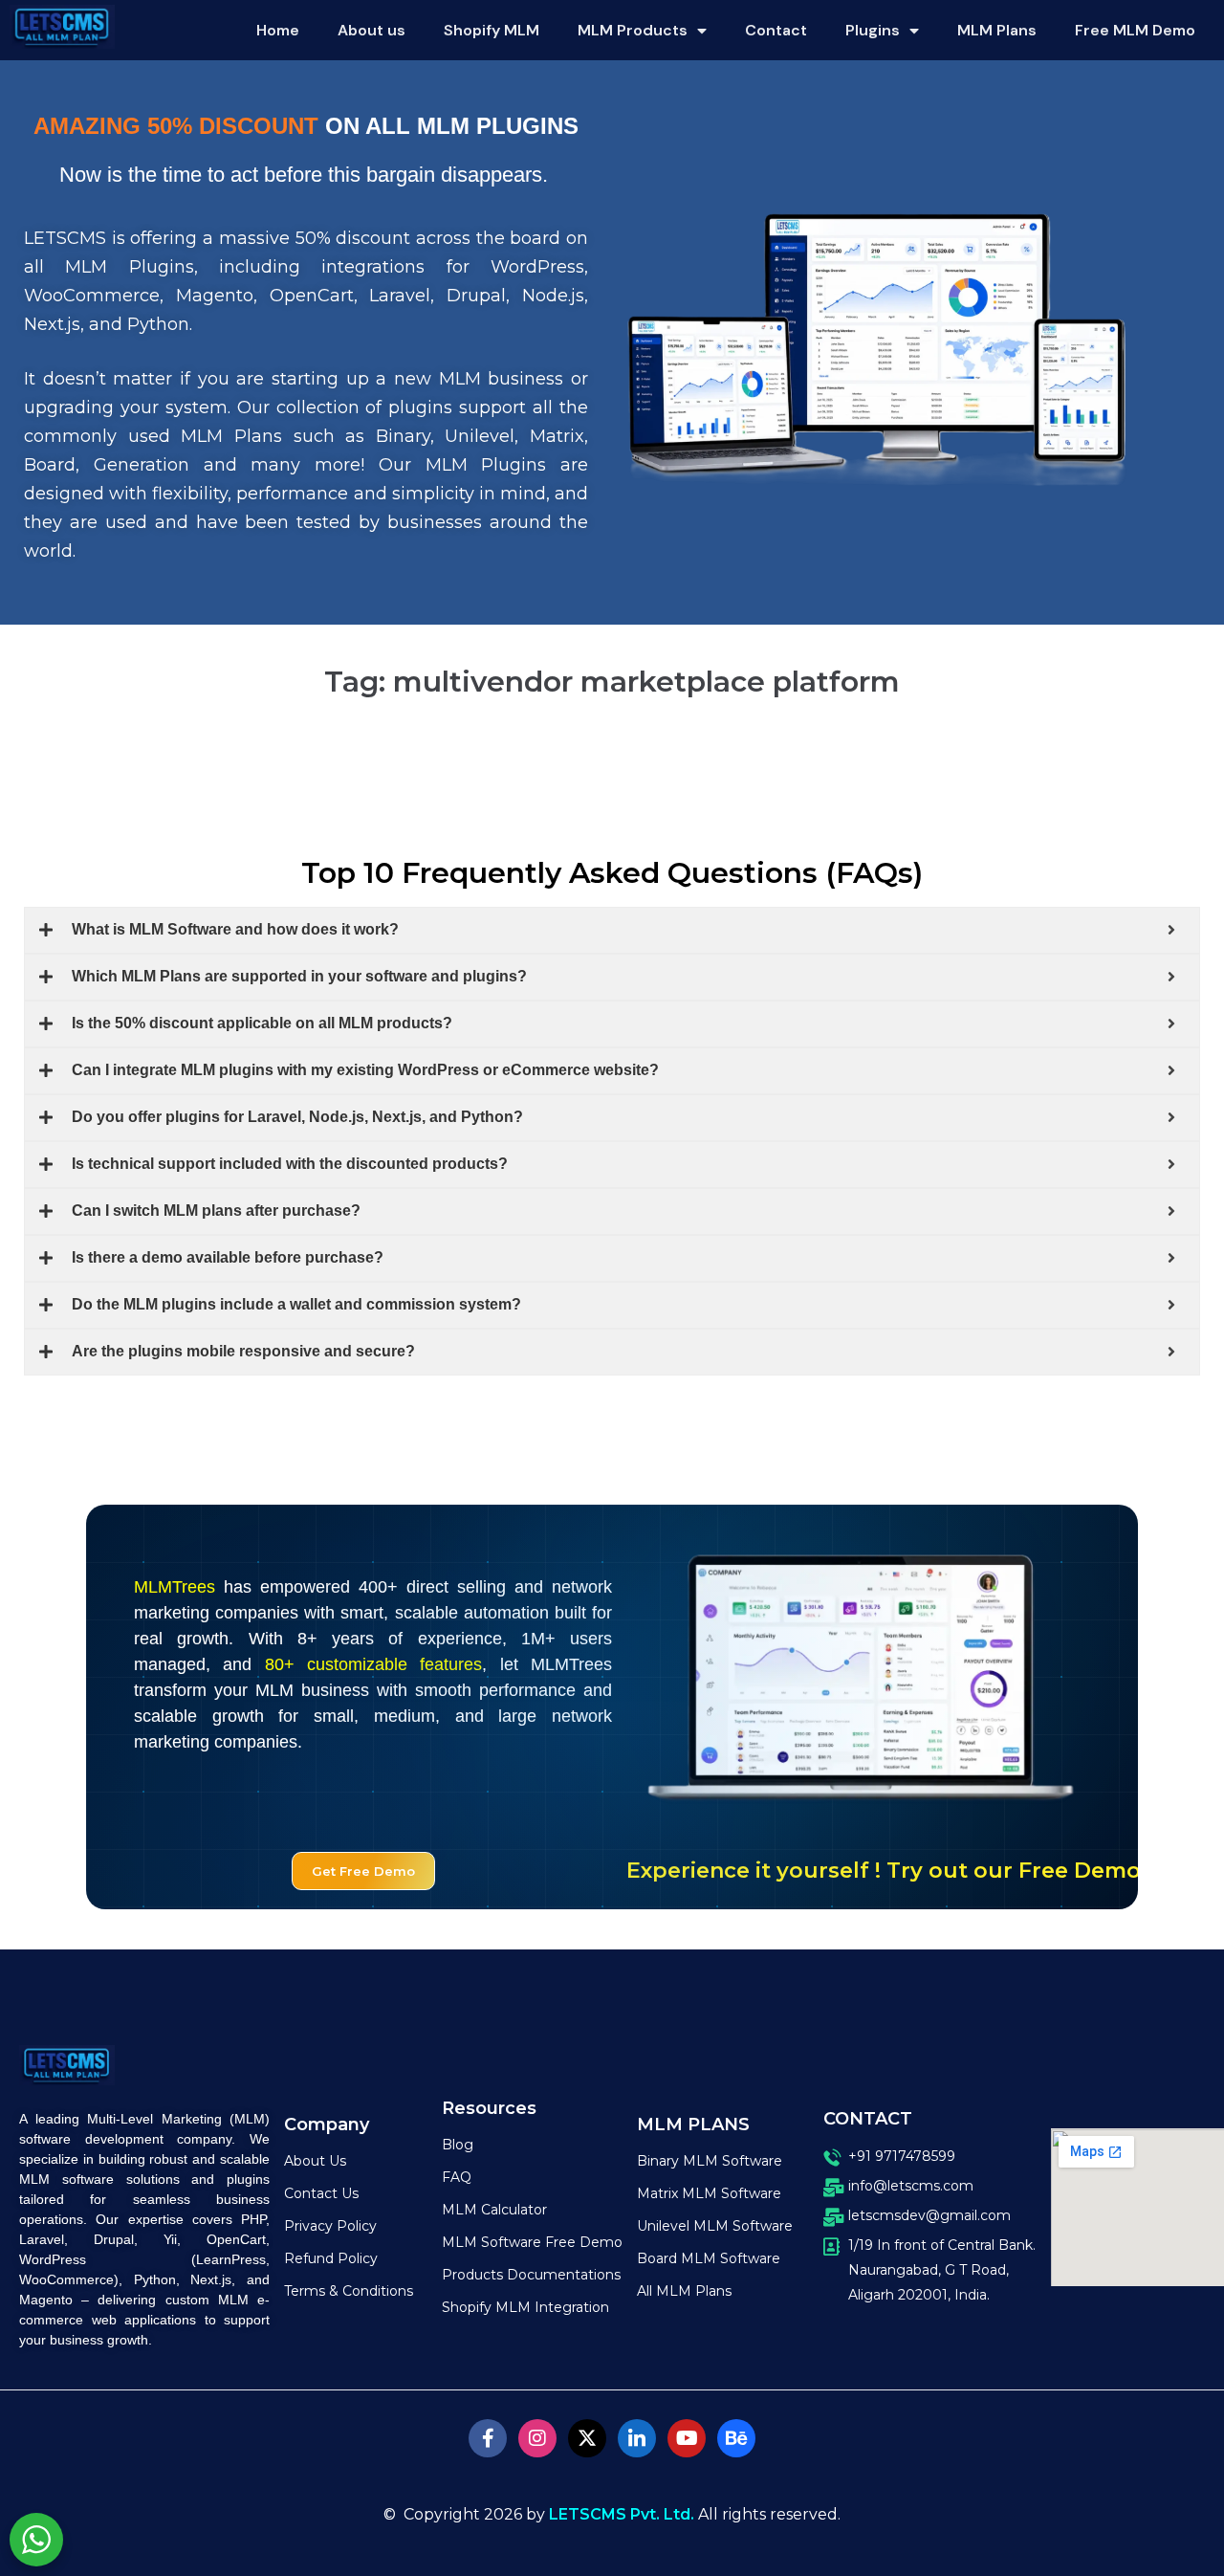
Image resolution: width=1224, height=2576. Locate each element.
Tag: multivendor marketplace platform (612, 682)
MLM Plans (997, 30)
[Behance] (736, 2438)
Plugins (873, 30)
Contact (776, 30)
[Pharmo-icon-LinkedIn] (637, 2438)
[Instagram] (537, 2438)
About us (372, 30)
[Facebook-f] (488, 2438)
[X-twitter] (587, 2438)
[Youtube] (687, 2438)
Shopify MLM (492, 30)
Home (278, 30)
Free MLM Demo (1135, 30)
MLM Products (633, 30)
